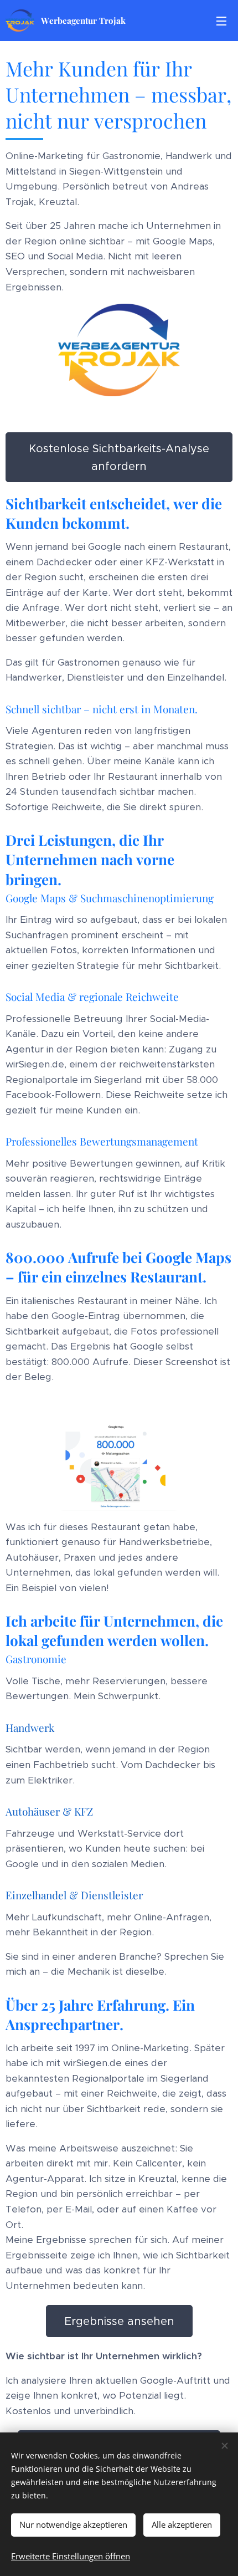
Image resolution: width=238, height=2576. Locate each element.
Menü (221, 21)
